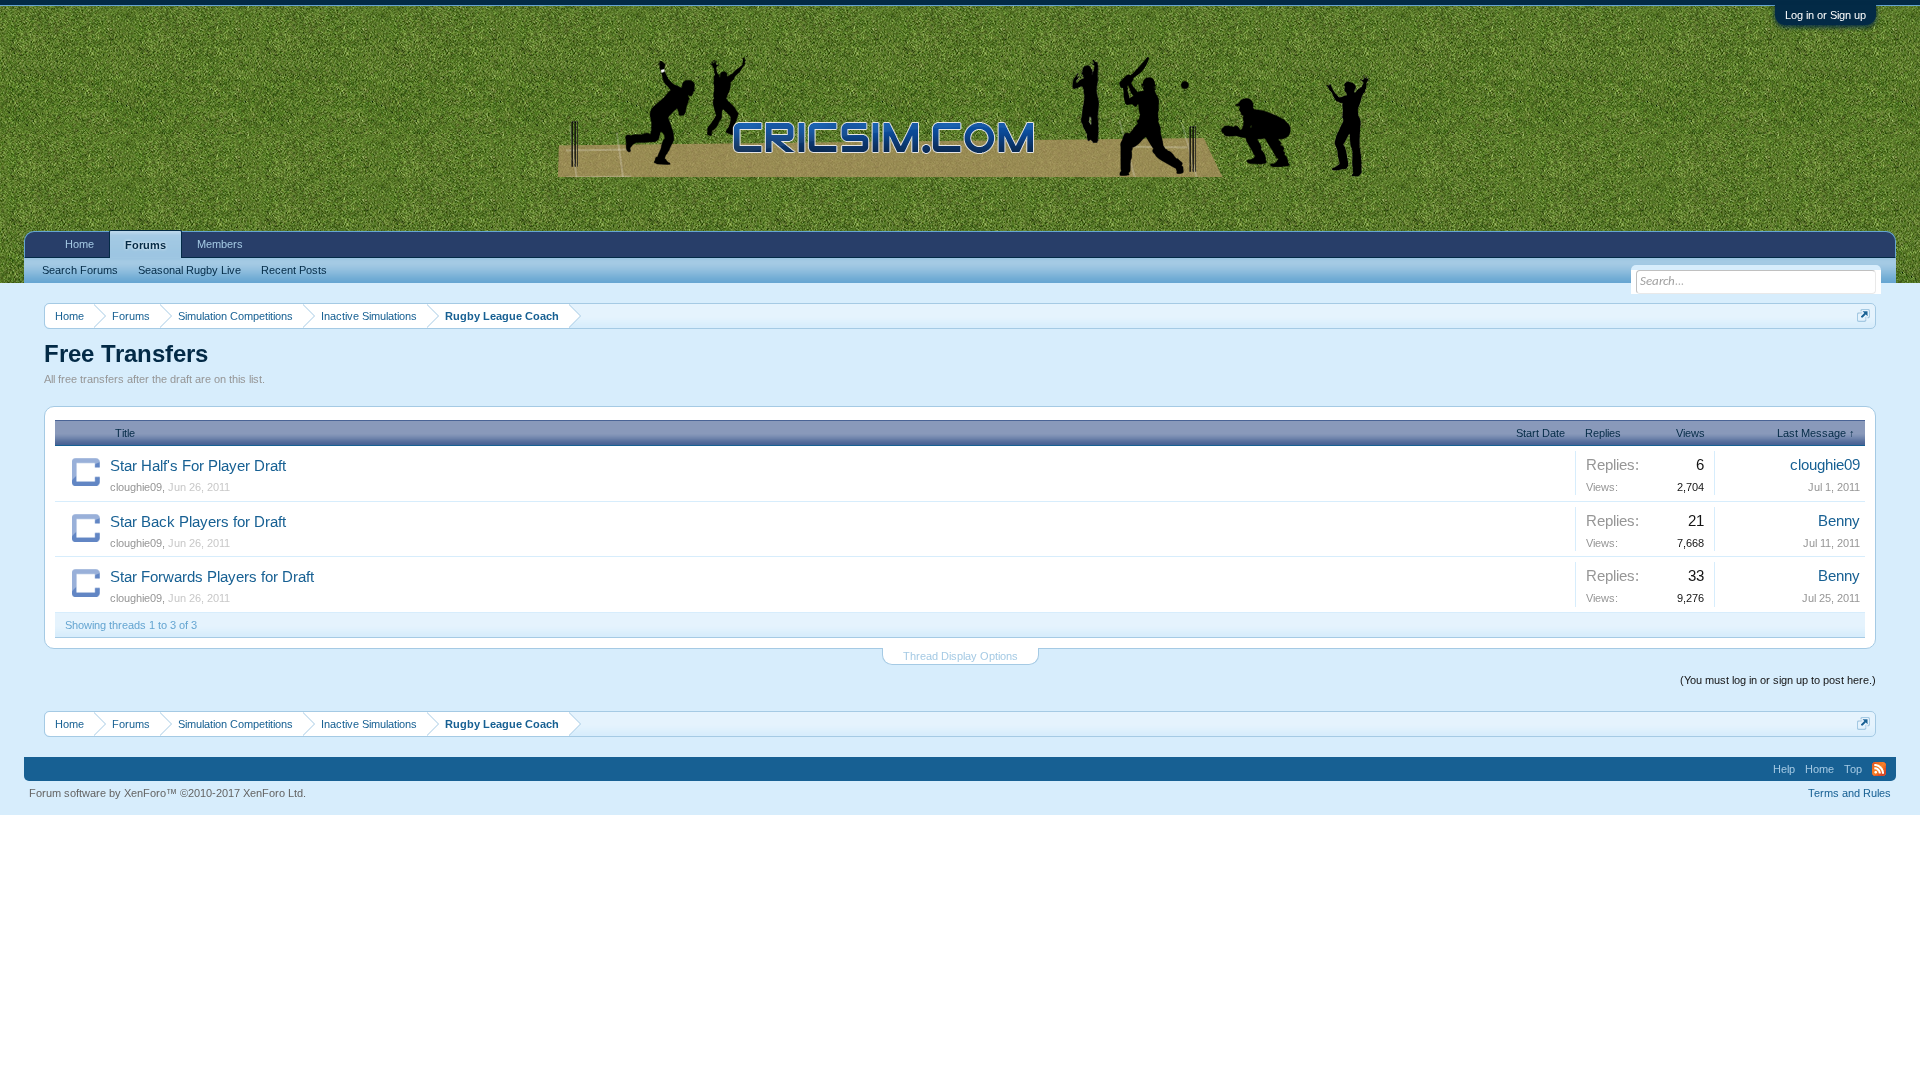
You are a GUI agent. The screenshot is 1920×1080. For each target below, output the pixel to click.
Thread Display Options (960, 656)
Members (220, 244)
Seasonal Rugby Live (189, 270)
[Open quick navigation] (1863, 315)
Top (1853, 769)
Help (1784, 769)
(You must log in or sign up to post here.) (1778, 680)
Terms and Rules (1849, 793)
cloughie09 (136, 487)
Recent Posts (294, 270)
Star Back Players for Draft (198, 522)
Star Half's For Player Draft (198, 466)
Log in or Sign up (1825, 15)
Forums (145, 245)
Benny (1839, 521)
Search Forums (80, 270)
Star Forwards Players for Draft (212, 577)
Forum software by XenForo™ (167, 793)
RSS (1879, 769)
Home (79, 244)
